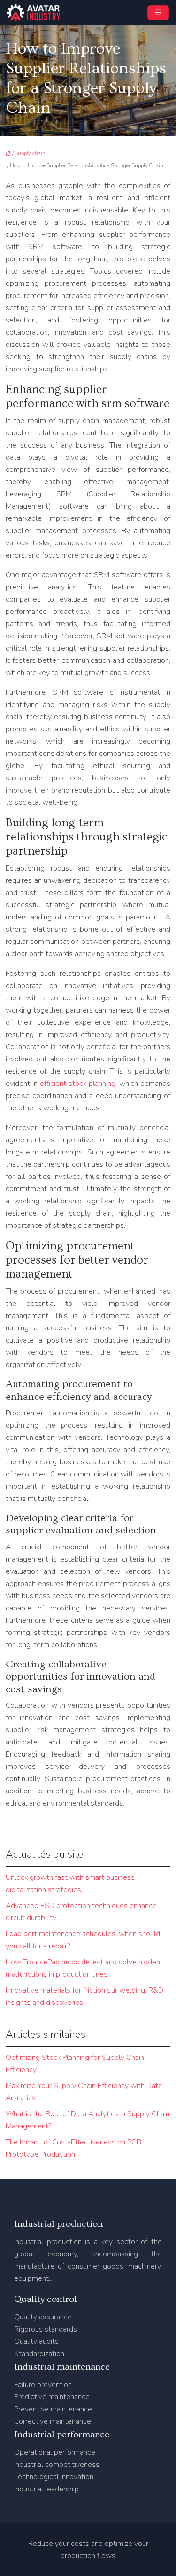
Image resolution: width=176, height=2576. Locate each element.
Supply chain (30, 153)
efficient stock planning (78, 1084)
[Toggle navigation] (158, 13)
